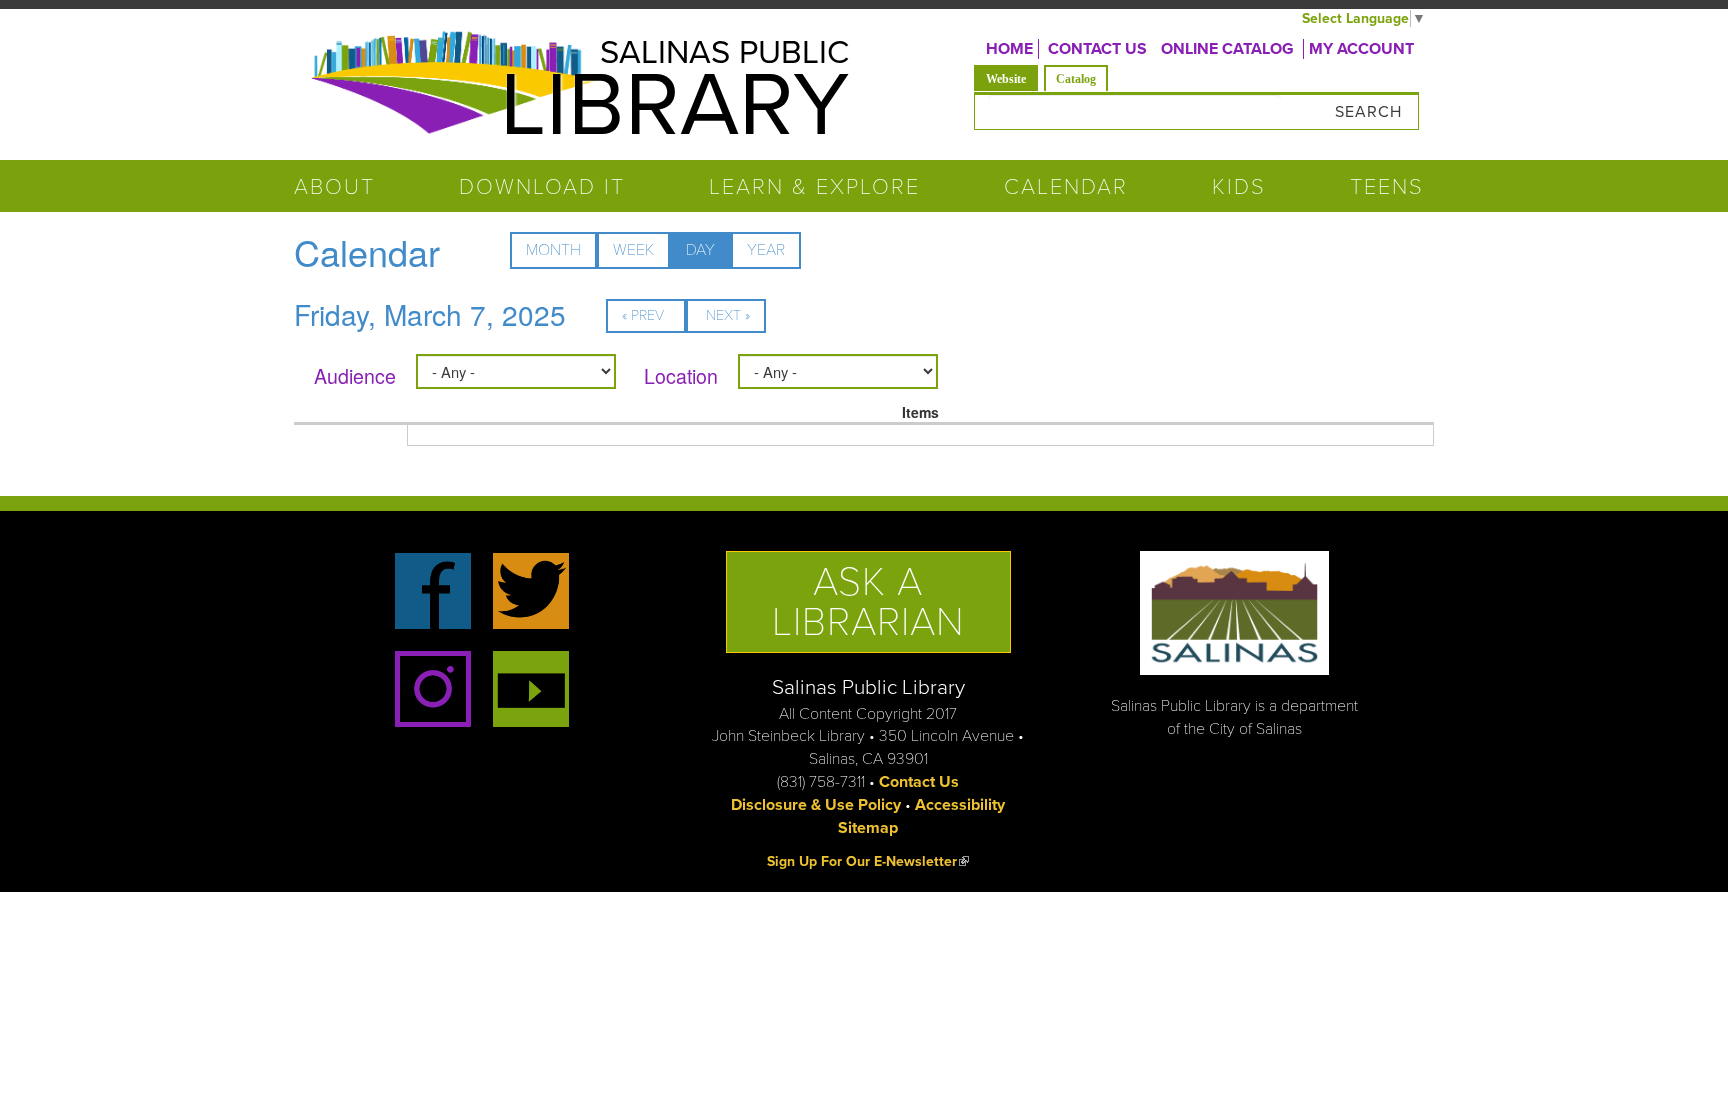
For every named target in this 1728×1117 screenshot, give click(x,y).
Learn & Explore (814, 187)
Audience (355, 376)
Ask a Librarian (868, 602)
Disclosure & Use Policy (816, 805)
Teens (1387, 187)
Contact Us (919, 782)
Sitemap (868, 828)
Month (553, 250)
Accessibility (960, 805)
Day (708, 254)
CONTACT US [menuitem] (1097, 49)
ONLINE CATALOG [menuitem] (1227, 49)
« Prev (643, 315)
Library (674, 106)
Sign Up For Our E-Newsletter (868, 861)
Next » (728, 315)
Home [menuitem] (1009, 49)
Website (1012, 78)
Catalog (1076, 79)
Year (766, 250)
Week (633, 250)
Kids (1239, 187)
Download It (542, 187)
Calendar (1066, 187)
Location (681, 376)
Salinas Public (724, 52)
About (334, 187)
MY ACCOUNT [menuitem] (1361, 49)
